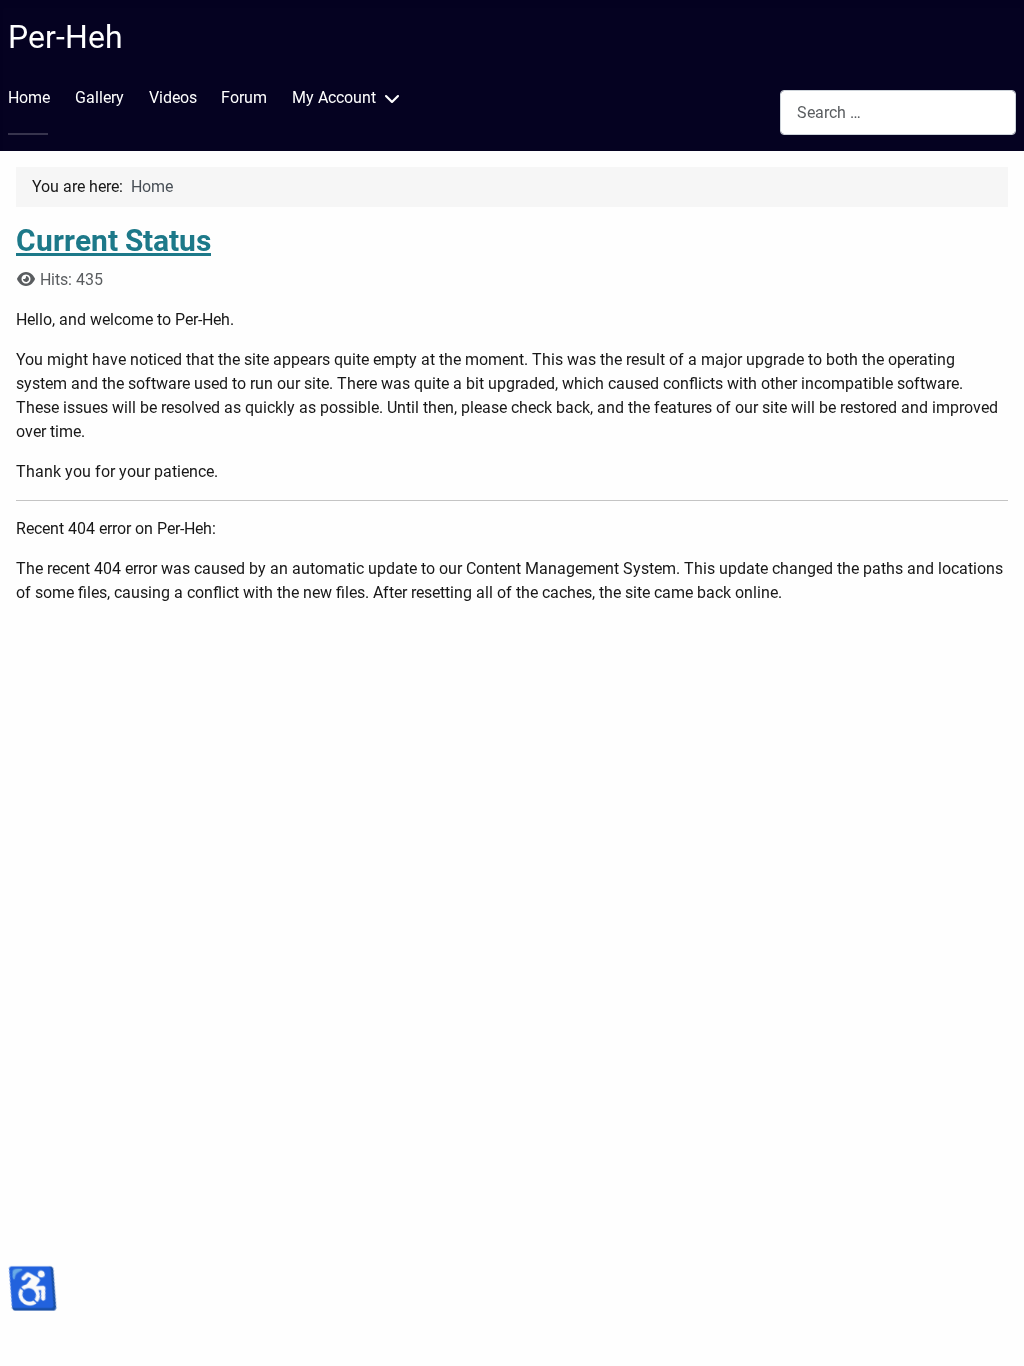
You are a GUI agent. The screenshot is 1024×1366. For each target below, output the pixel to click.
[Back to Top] (989, 1329)
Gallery (99, 97)
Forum (244, 97)
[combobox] (898, 112)
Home (29, 97)
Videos (173, 97)
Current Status (113, 240)
